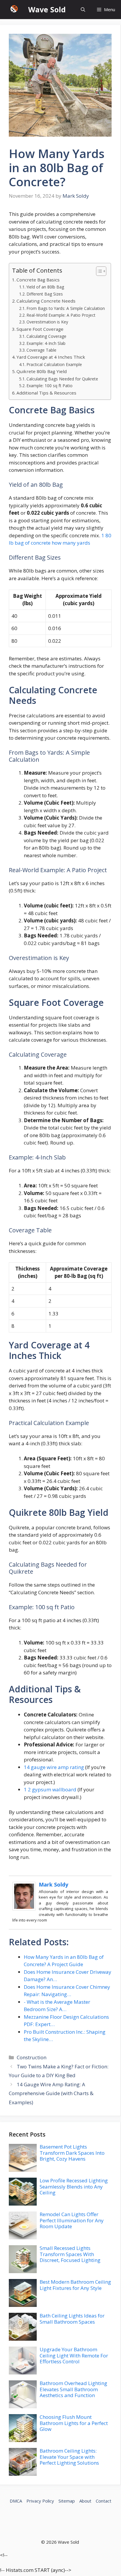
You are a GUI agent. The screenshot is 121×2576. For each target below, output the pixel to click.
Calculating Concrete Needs (46, 301)
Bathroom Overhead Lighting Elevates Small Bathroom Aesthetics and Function (73, 2389)
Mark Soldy (53, 1884)
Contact (104, 2501)
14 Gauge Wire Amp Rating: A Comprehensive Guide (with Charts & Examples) (51, 2093)
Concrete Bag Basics (38, 280)
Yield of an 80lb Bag (45, 287)
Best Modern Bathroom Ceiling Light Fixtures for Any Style (75, 2285)
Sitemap (67, 2501)
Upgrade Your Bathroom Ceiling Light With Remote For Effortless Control (74, 2355)
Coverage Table (41, 350)
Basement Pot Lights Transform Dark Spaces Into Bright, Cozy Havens (72, 2153)
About (85, 2501)
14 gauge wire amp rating (54, 1767)
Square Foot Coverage (40, 329)
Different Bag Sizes (45, 294)
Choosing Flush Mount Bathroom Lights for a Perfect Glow (74, 2423)
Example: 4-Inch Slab (46, 343)
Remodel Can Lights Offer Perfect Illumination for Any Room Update (72, 2220)
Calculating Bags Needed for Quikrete (62, 379)
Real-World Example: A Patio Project (61, 315)
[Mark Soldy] (24, 1909)
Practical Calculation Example (54, 364)
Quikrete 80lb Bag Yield (42, 371)
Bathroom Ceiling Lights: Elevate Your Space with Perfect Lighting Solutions (69, 2457)
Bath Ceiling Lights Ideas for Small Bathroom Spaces (72, 2319)
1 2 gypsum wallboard (50, 1789)
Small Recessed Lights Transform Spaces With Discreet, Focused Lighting (70, 2254)
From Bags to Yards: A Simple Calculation (66, 308)
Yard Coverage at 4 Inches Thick (51, 357)
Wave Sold (47, 9)
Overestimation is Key (47, 322)
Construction (32, 2057)
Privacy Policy (40, 2501)
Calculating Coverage (46, 336)
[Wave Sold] (14, 10)
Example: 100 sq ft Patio (49, 386)
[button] (83, 10)
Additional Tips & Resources (46, 393)
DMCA (16, 2501)
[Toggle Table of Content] (98, 271)
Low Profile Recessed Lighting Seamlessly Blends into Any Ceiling (74, 2186)
